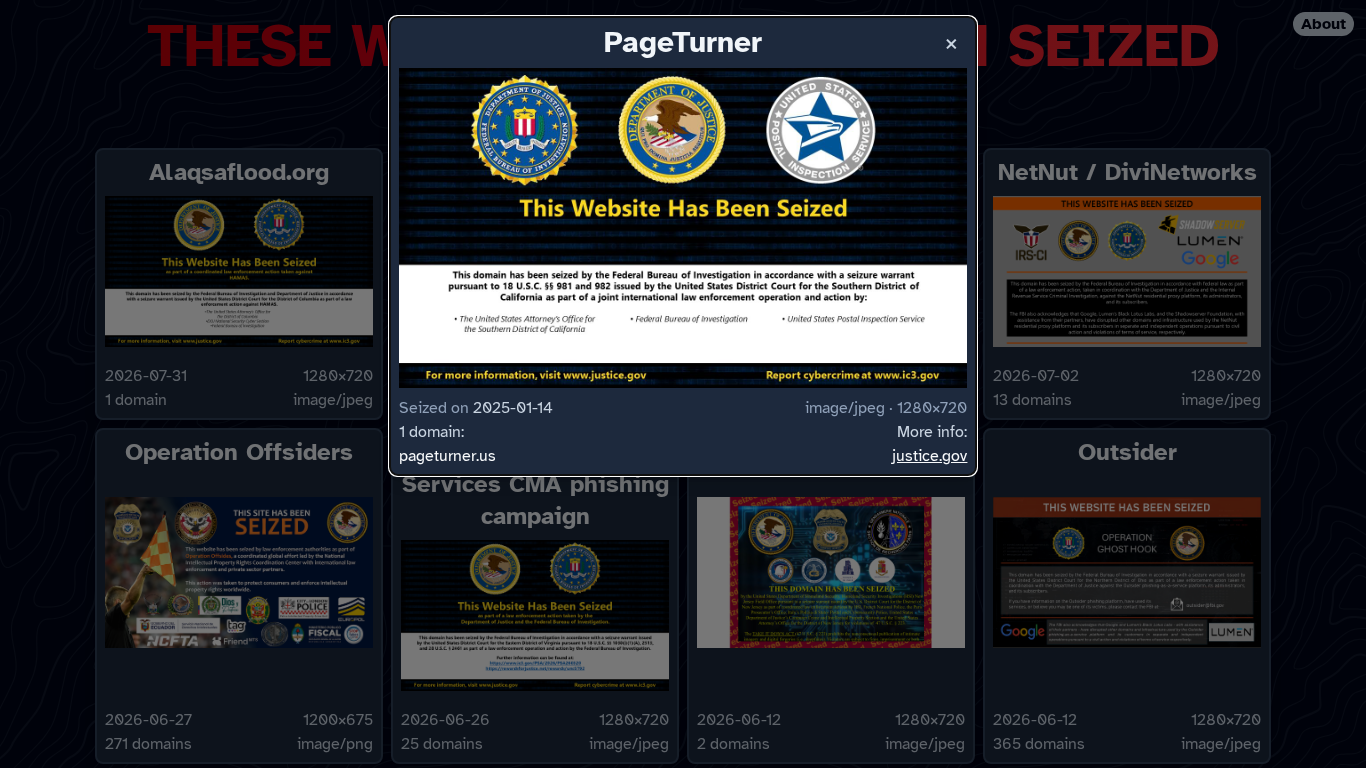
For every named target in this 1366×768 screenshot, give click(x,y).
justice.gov (929, 456)
